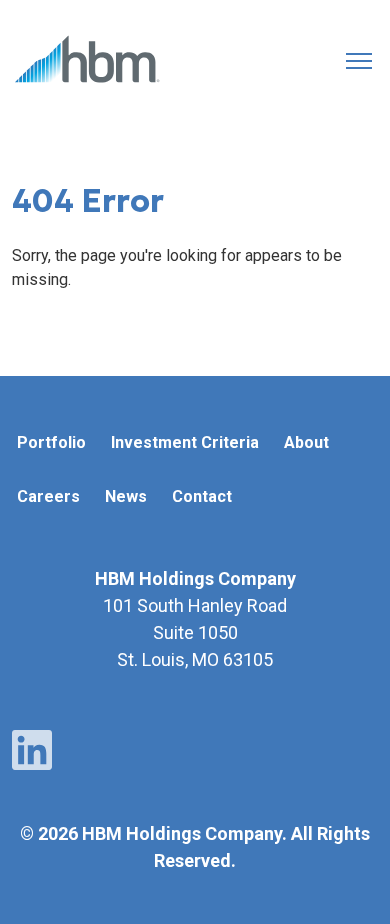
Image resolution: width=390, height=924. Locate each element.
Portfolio (51, 442)
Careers (48, 496)
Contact (202, 496)
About (306, 442)
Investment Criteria (185, 442)
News (126, 496)
